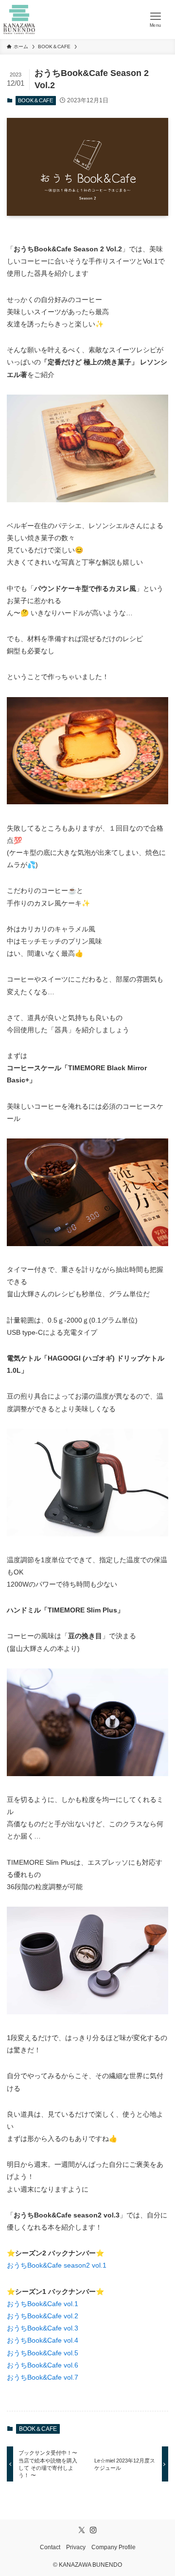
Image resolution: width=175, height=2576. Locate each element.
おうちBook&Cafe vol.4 (43, 2340)
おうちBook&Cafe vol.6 (43, 2365)
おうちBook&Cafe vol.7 (43, 2377)
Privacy (76, 2547)
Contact (50, 2547)
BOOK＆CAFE (35, 100)
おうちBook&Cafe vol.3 (43, 2328)
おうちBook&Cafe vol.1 (43, 2304)
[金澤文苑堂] (19, 19)
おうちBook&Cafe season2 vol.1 (57, 2265)
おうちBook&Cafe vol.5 (43, 2353)
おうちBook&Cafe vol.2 (43, 2316)
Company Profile (114, 2547)
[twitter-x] (82, 2530)
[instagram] (93, 2530)
